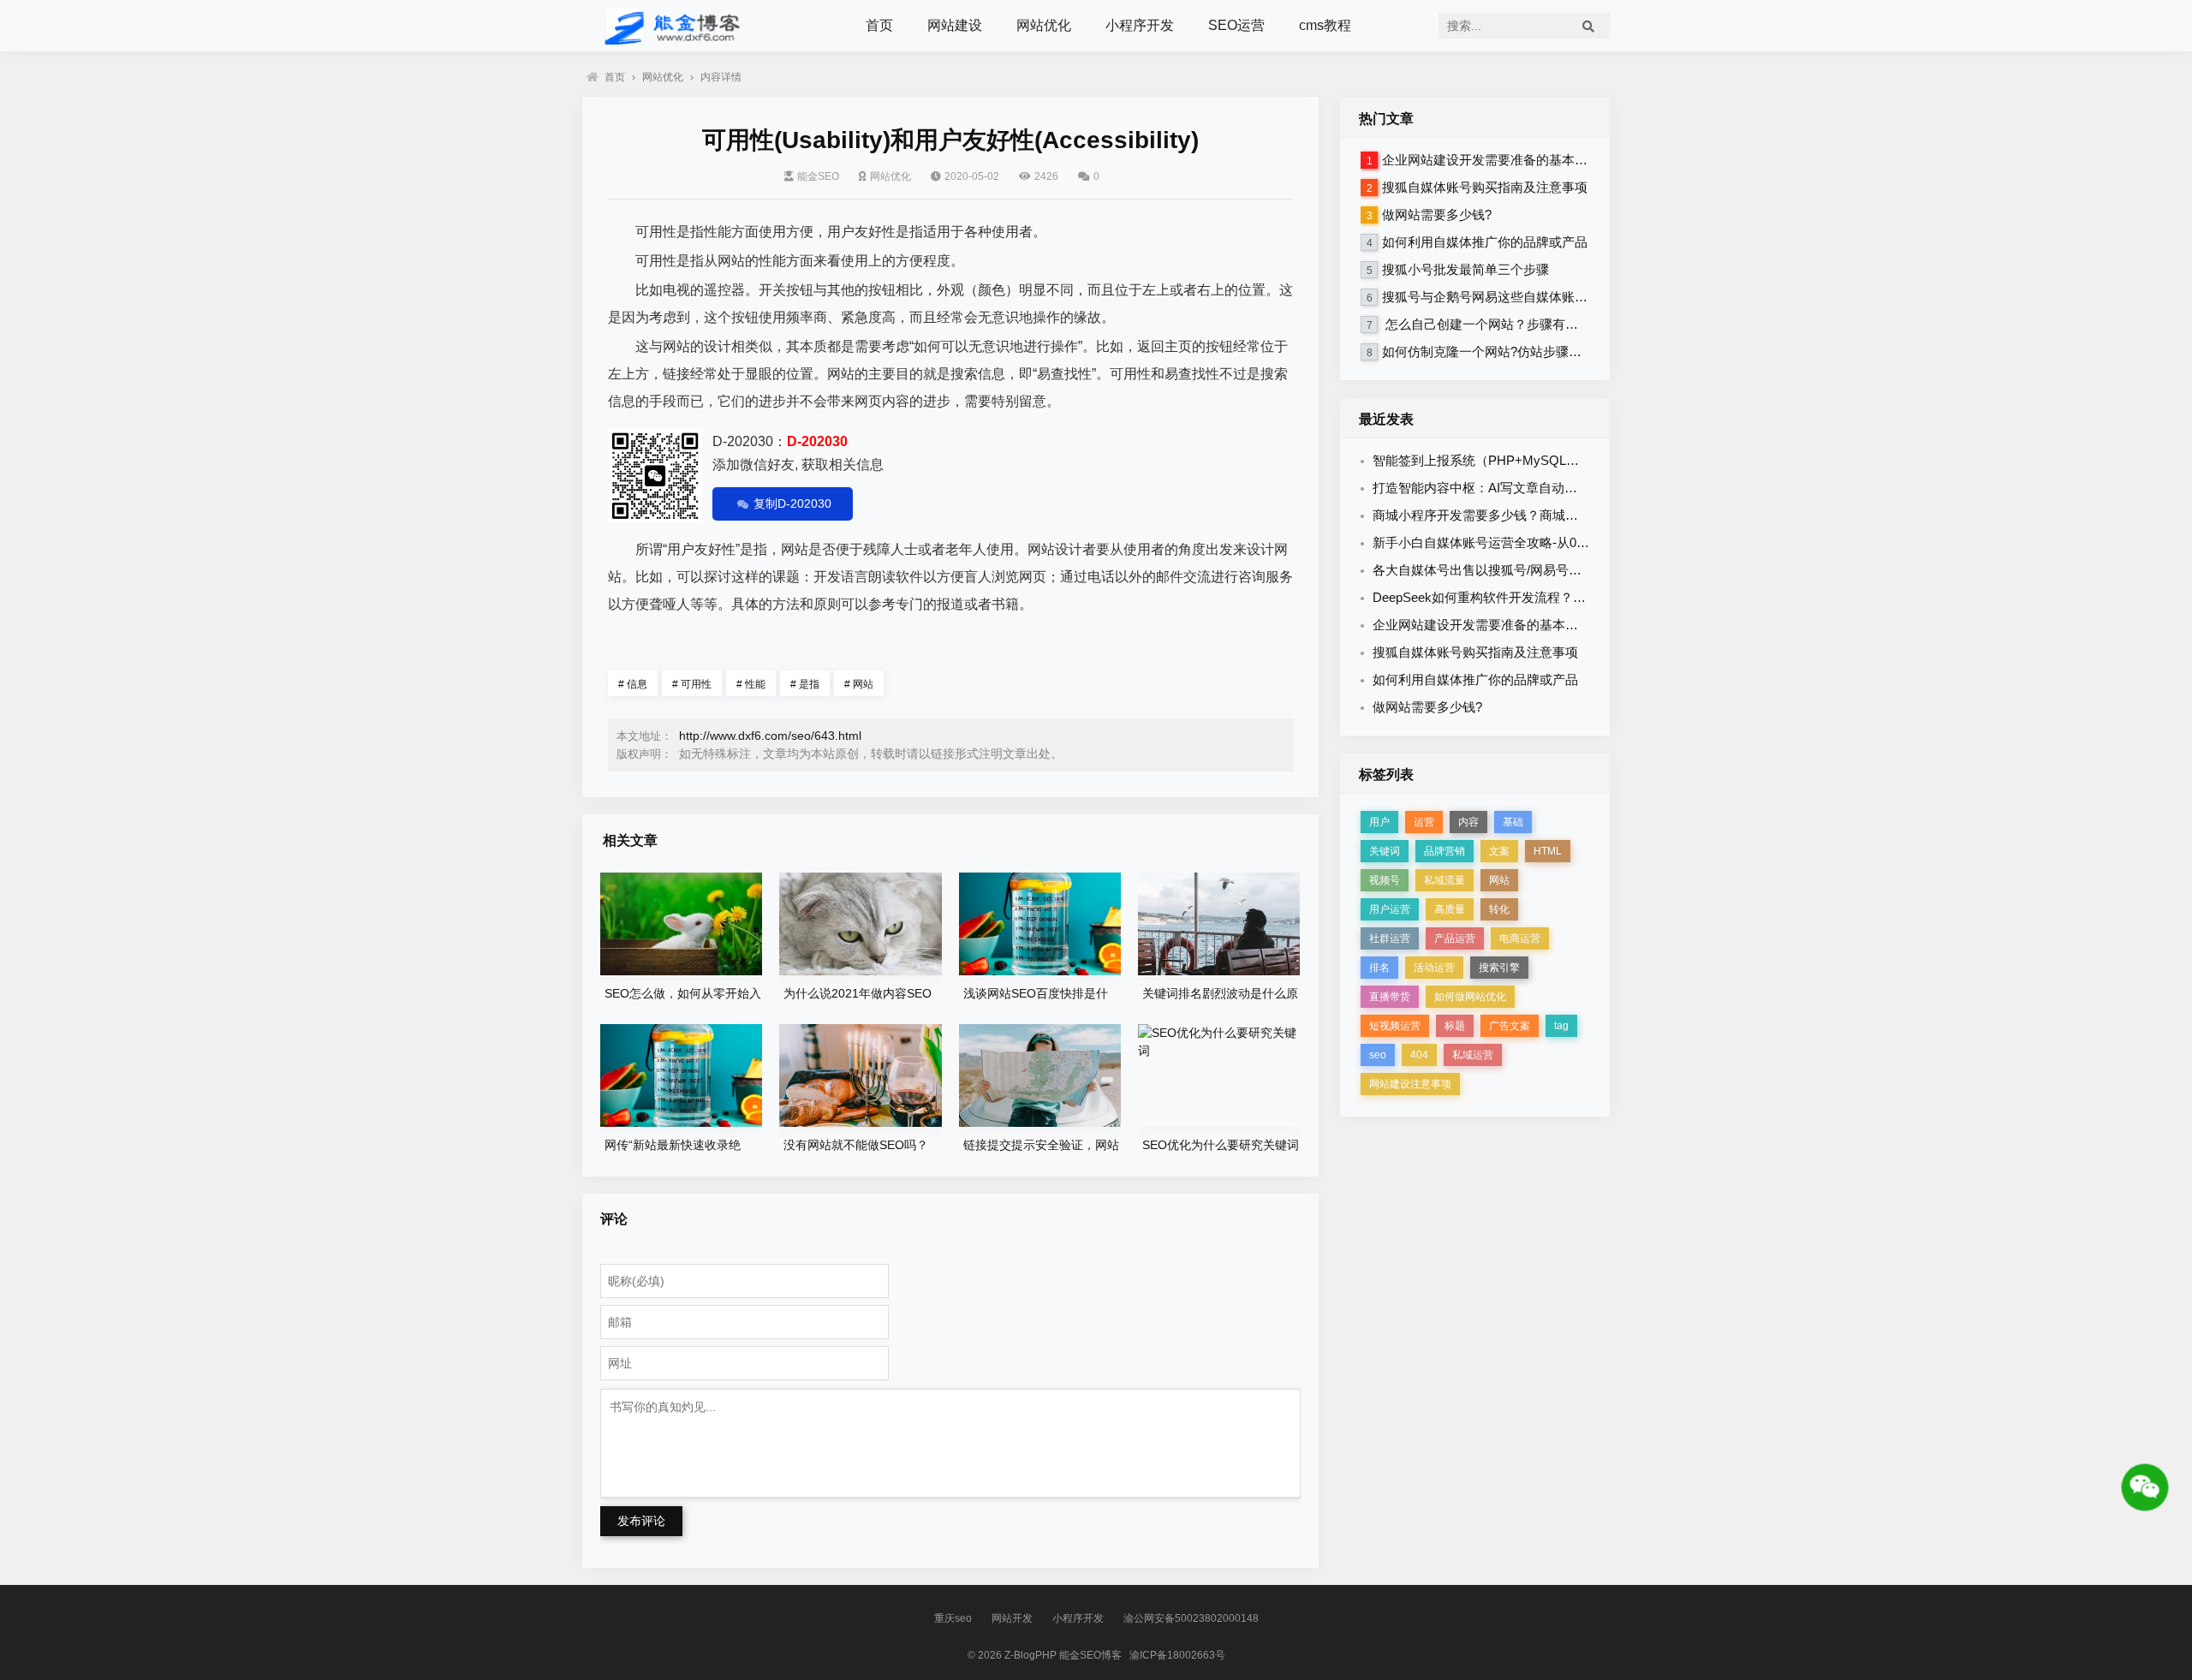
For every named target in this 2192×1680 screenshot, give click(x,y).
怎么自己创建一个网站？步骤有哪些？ (1493, 324)
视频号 (1385, 880)
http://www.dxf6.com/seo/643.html (770, 736)
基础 (1513, 822)
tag (1561, 1026)
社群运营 (1390, 938)
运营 (1424, 822)
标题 (1455, 1026)
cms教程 (1325, 25)
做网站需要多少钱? (1437, 214)
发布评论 (641, 1521)
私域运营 (1473, 1055)
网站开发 (1012, 1618)
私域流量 (1444, 880)
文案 (1499, 851)
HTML (1548, 851)
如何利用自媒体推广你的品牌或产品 (1485, 242)
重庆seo (953, 1618)
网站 (859, 684)
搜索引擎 (1499, 968)
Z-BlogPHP (1030, 1655)
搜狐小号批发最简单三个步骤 (1465, 269)
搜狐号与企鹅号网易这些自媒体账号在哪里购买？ (1523, 297)
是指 (805, 684)
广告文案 (1510, 1026)
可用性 (692, 684)
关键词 (1385, 851)
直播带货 (1390, 997)
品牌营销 (1444, 851)
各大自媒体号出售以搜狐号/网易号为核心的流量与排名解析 (1541, 570)
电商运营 (1520, 938)
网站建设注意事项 (1410, 1084)
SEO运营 (1236, 25)
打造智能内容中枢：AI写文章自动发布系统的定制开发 (1526, 488)
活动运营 (1434, 968)
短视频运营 (1395, 1026)
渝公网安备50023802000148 (1191, 1618)
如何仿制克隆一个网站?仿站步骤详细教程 (1501, 351)
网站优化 (1044, 25)
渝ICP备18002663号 (1177, 1655)
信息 (633, 684)
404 (1419, 1055)
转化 (1499, 909)
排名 (1379, 968)
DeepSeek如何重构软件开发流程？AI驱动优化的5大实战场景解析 (1559, 597)
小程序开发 (1140, 25)
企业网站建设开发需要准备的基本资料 (1491, 160)
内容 (1468, 822)
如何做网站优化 (1470, 997)
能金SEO (818, 176)
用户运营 (1390, 909)
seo (1378, 1055)
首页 (879, 25)
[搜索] (1588, 26)
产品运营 (1455, 938)
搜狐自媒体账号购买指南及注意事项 (1485, 187)
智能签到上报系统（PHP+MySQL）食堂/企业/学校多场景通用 (1550, 460)
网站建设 (955, 25)
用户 (1379, 822)
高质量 (1450, 909)
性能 (751, 684)
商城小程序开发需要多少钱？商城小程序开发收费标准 (1527, 515)
